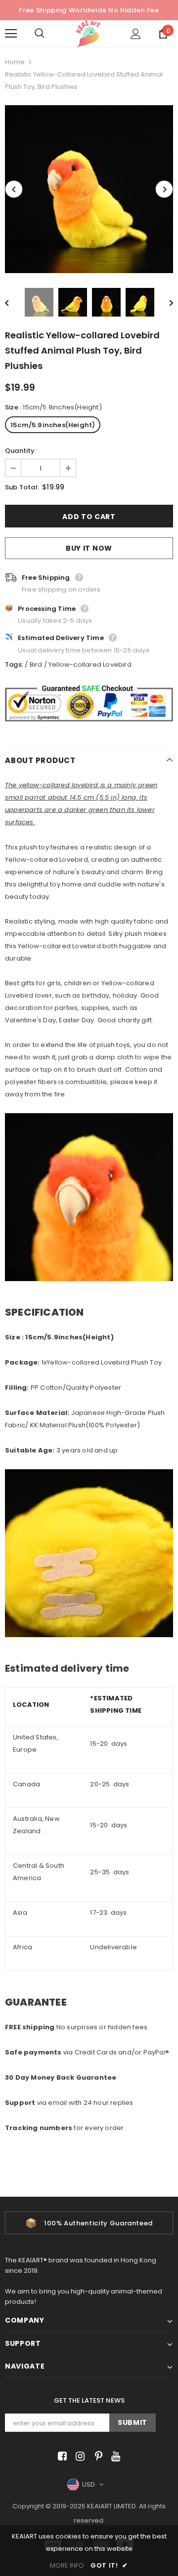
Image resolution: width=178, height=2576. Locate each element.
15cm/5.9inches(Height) (53, 425)
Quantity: (21, 451)
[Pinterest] (96, 2457)
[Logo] (88, 34)
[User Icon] (136, 34)
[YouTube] (114, 2457)
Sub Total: (22, 487)
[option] (89, 189)
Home (15, 62)
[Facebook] (61, 2457)
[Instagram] (78, 2457)
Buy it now (89, 548)
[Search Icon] (49, 34)
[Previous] (14, 189)
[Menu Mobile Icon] (11, 34)
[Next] (164, 189)
